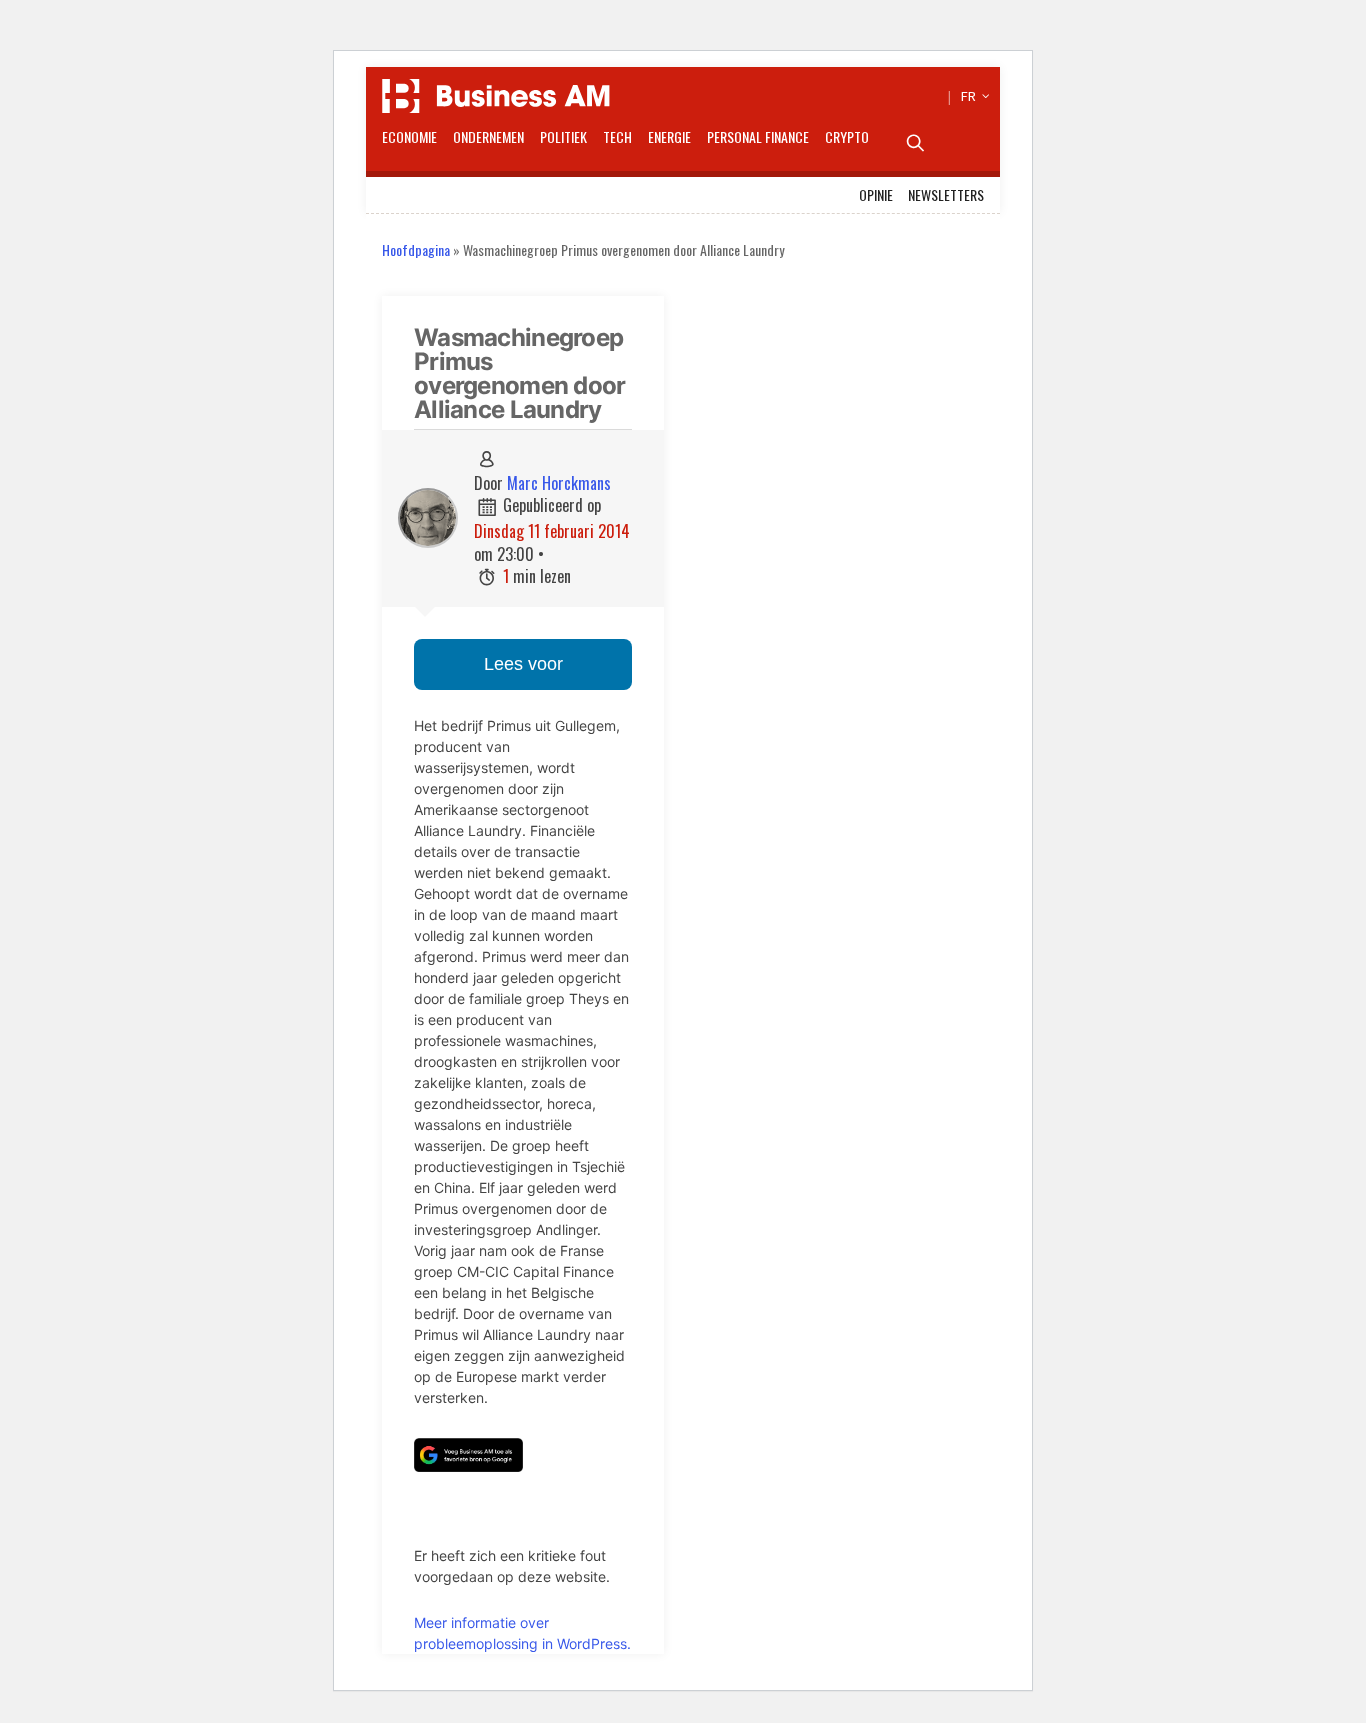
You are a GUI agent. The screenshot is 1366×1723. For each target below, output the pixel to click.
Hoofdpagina (416, 249)
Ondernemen (488, 136)
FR (972, 96)
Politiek (563, 136)
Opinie (876, 194)
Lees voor (523, 664)
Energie (669, 136)
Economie (409, 136)
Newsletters (946, 194)
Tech (617, 136)
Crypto (847, 136)
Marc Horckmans (559, 483)
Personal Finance (758, 136)
